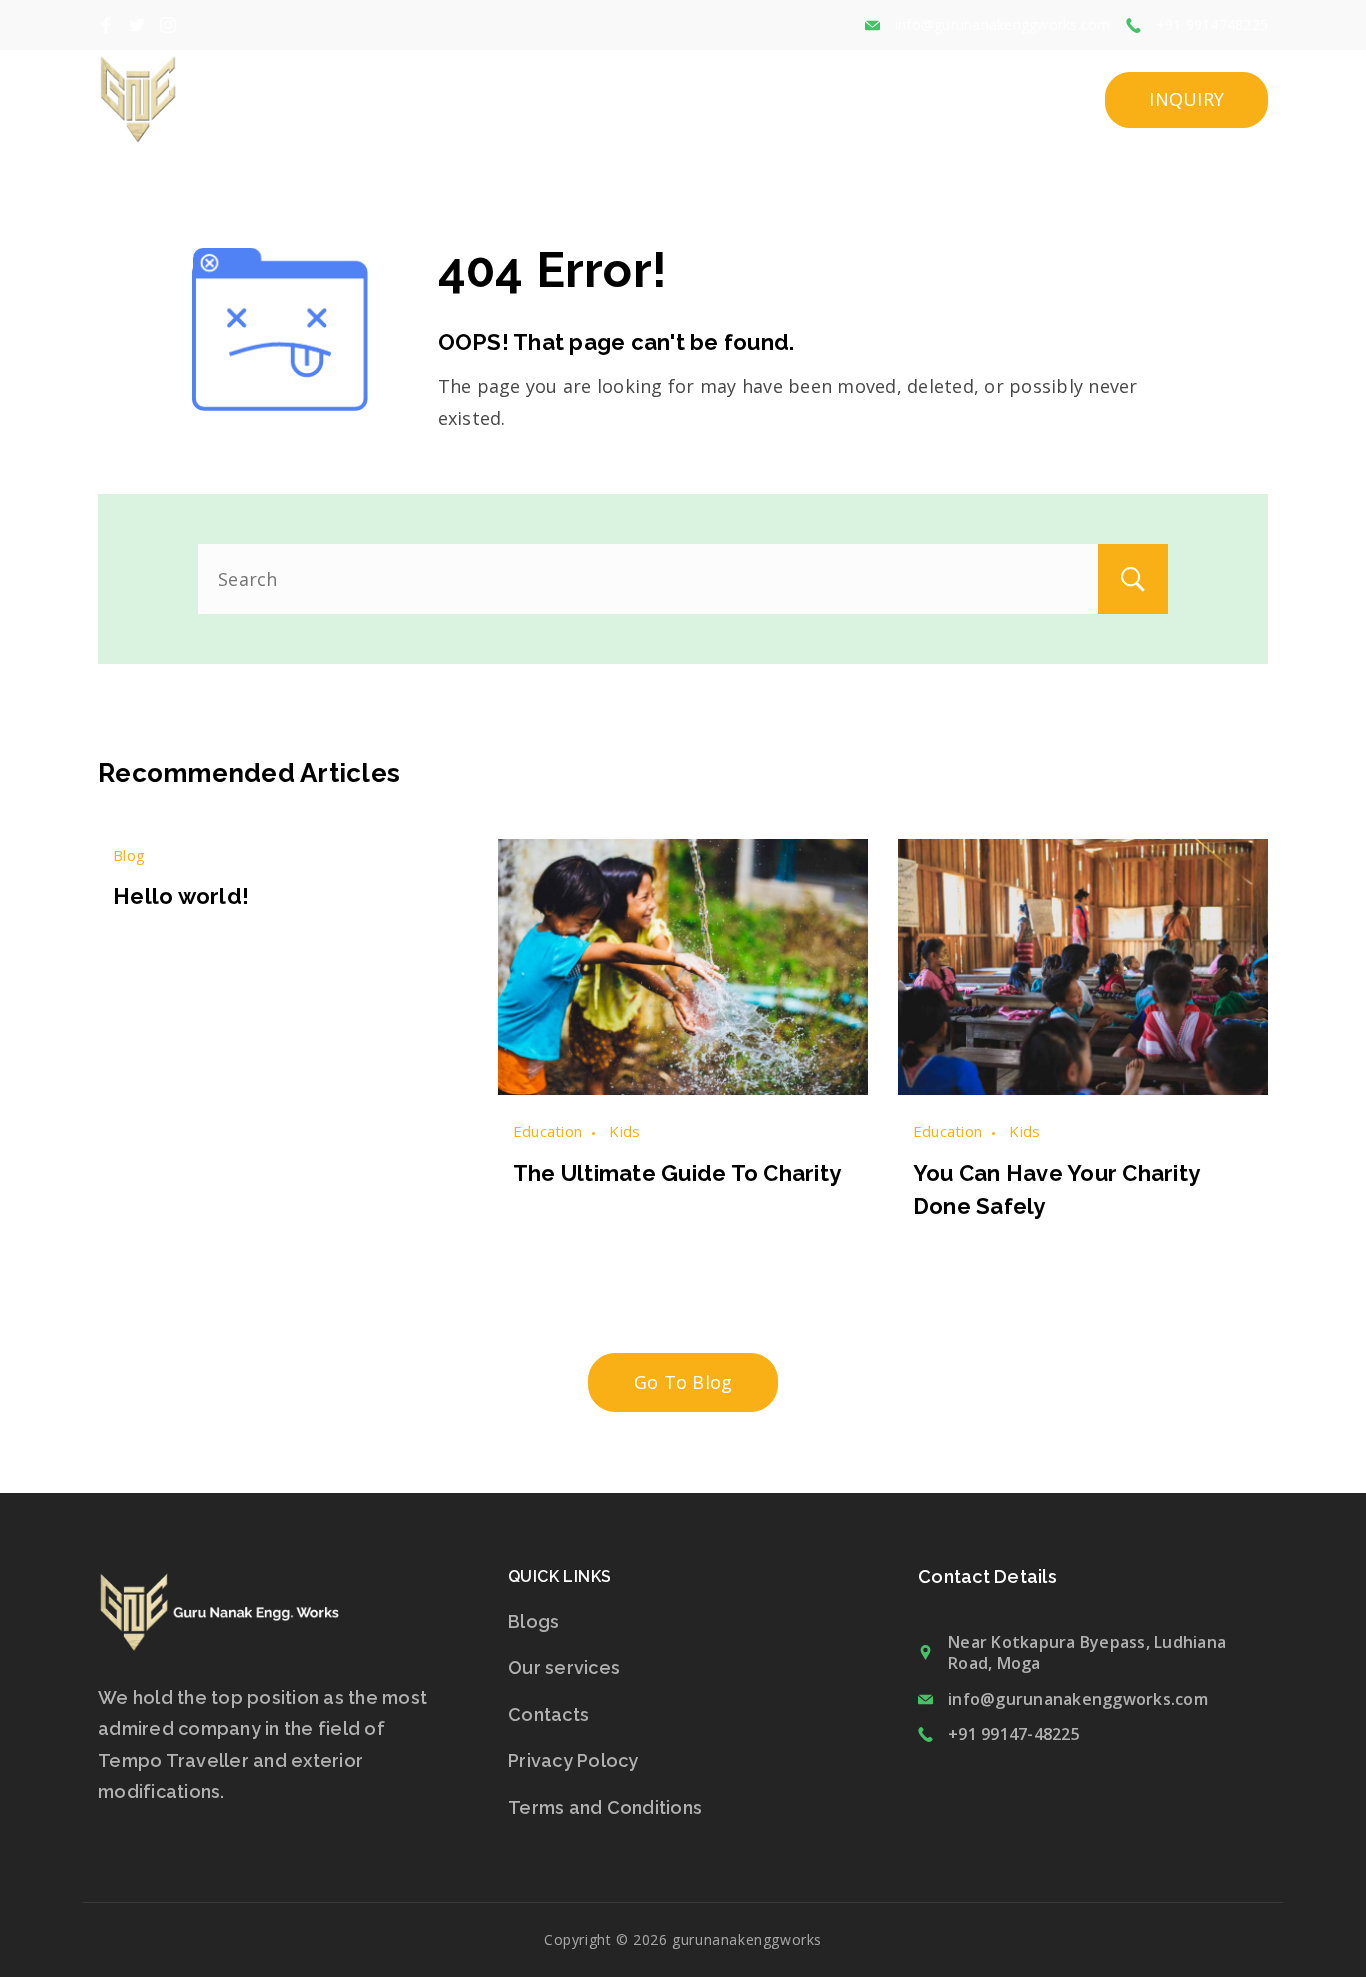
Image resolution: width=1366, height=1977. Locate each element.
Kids (624, 1131)
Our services (564, 1667)
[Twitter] (137, 25)
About (658, 100)
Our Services (771, 100)
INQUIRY (1186, 99)
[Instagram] (168, 25)
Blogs (533, 1621)
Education (547, 1131)
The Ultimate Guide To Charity (677, 1173)
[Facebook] (106, 25)
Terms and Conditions (605, 1807)
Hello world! (181, 896)
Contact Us (1024, 100)
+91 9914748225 (1212, 24)
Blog (129, 855)
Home (578, 100)
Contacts (548, 1714)
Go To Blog (683, 1382)
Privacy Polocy (573, 1760)
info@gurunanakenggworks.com (1003, 24)
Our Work (900, 100)
